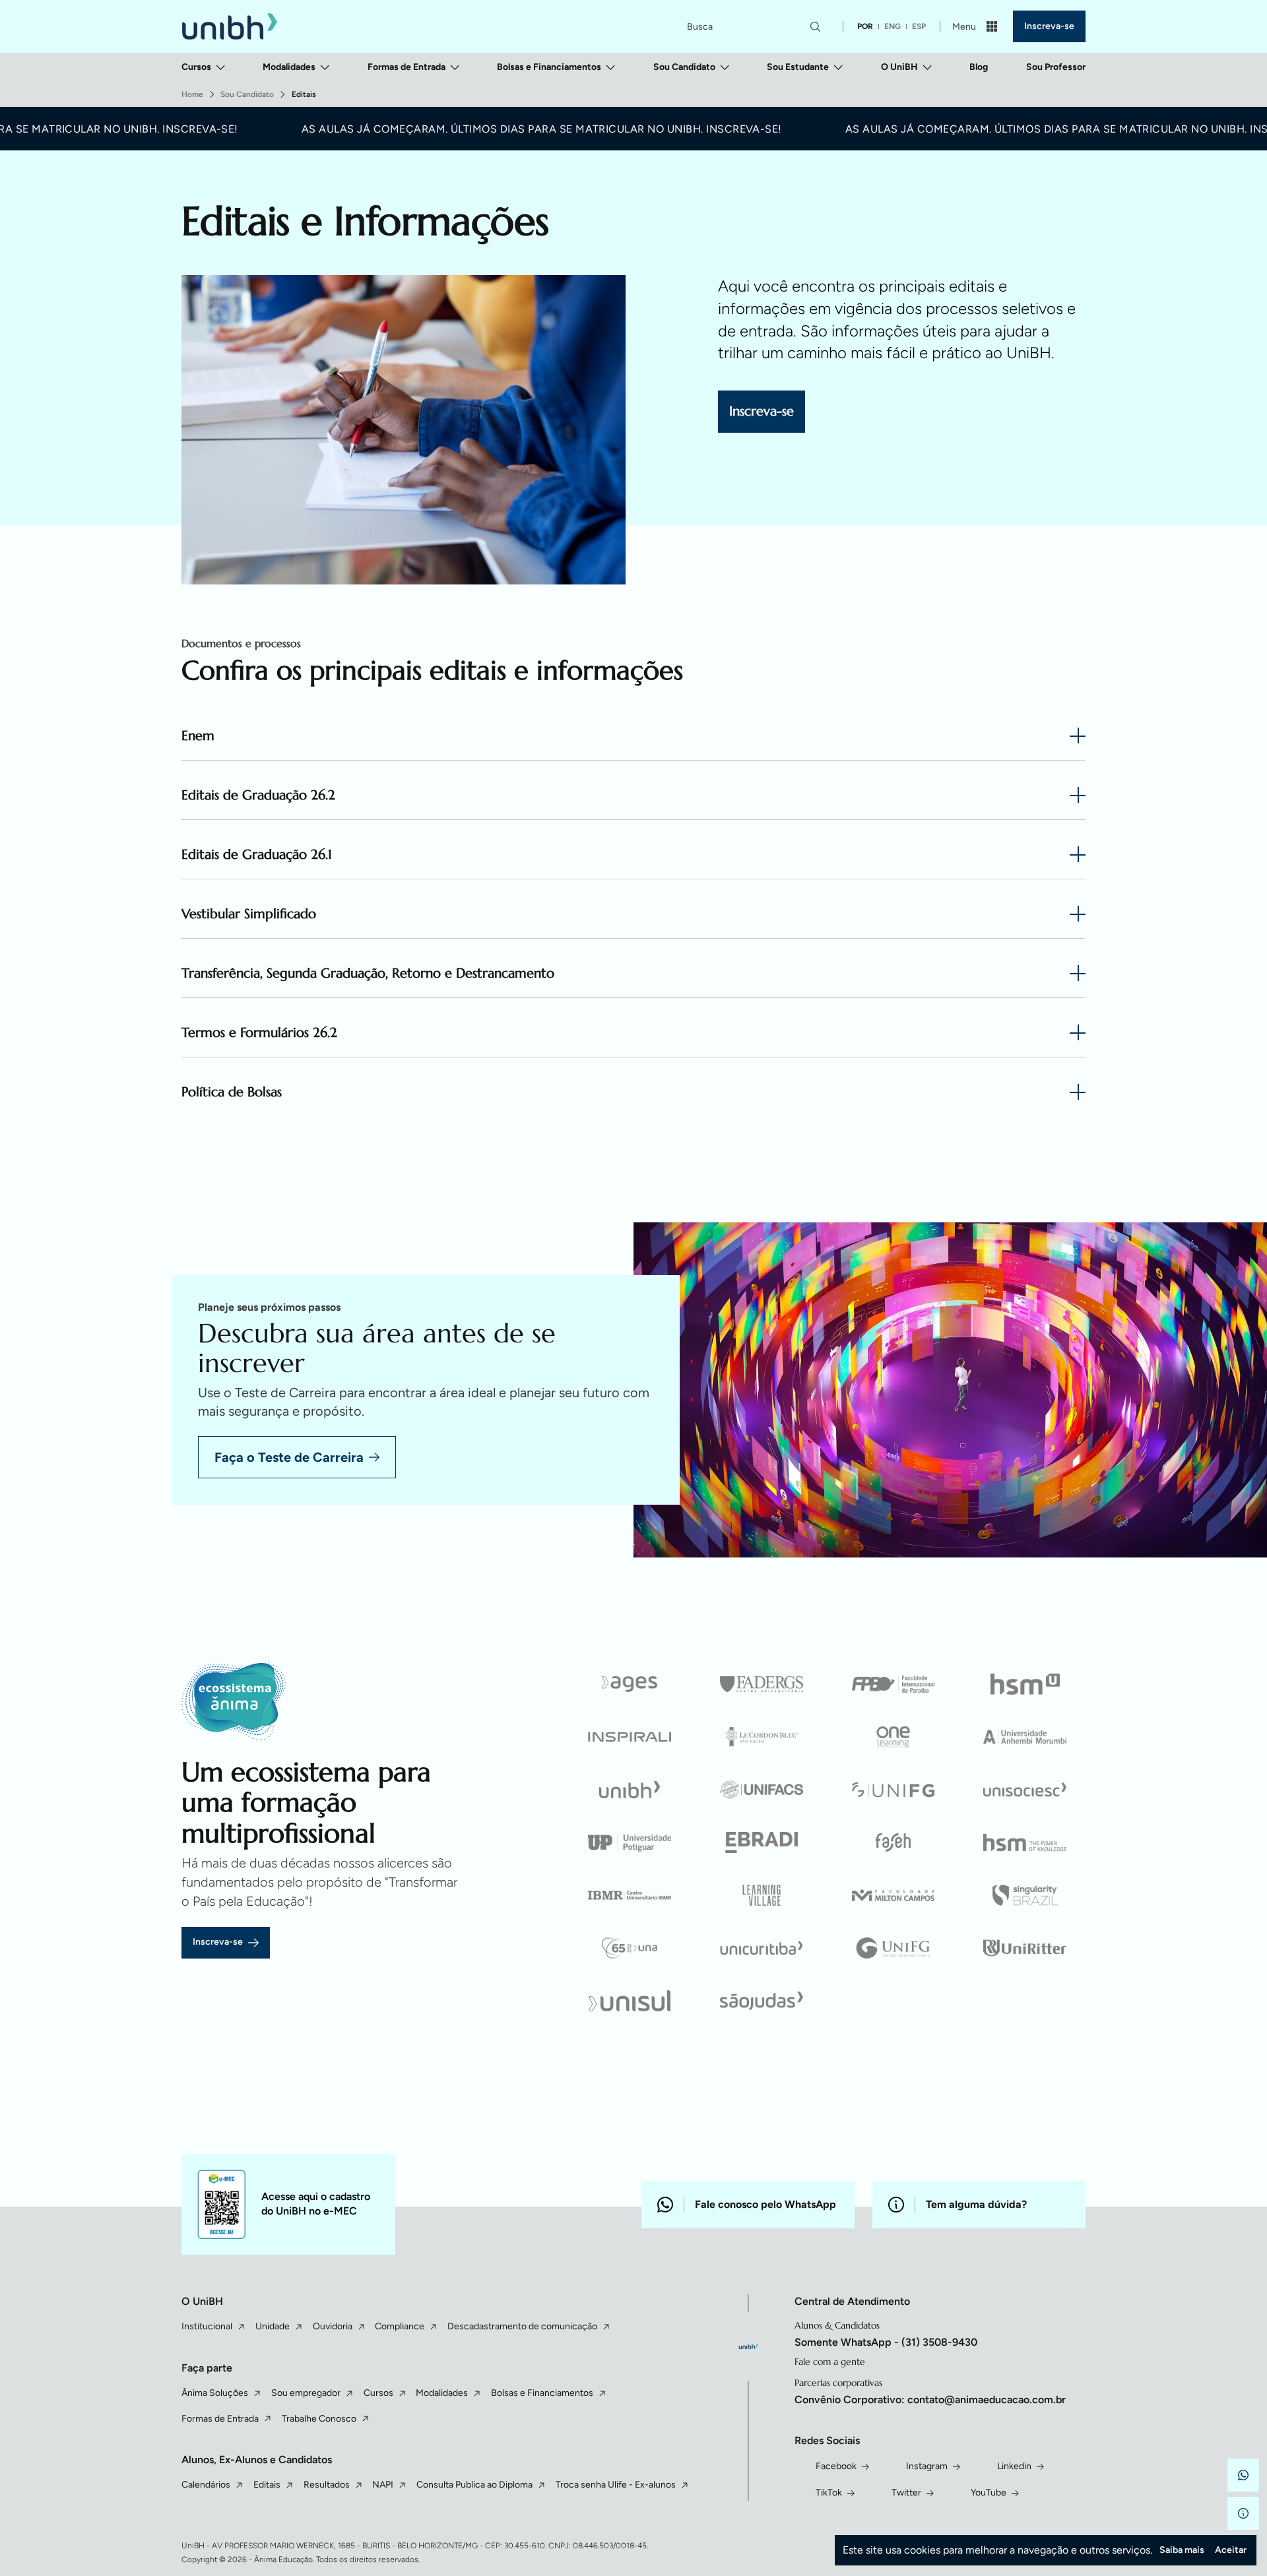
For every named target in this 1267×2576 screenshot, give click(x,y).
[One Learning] (893, 1737)
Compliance (400, 2326)
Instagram (927, 2466)
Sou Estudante (798, 67)
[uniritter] (1025, 1948)
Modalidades (289, 67)
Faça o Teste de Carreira (289, 1457)
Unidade (273, 2326)
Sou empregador (306, 2393)
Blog (979, 67)
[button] (1243, 2475)
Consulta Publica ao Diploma (474, 2485)
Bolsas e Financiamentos (549, 67)
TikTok (829, 2493)
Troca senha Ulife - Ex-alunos (616, 2485)
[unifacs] (762, 1790)
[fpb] (893, 1684)
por (865, 26)
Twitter (906, 2493)
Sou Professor (1056, 67)
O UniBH (899, 67)
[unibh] (630, 1790)
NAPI (383, 2485)
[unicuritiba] (762, 1948)
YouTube (989, 2493)
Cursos (196, 67)
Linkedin (1014, 2466)
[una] (630, 1948)
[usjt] (762, 2001)
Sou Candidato (684, 67)
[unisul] (630, 2001)
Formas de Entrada (406, 67)
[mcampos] (893, 1895)
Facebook (836, 2466)
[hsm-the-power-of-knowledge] (1025, 1842)
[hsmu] (1025, 1684)
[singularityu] (1025, 1895)
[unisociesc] (1025, 1790)
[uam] (1025, 1737)
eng (893, 26)
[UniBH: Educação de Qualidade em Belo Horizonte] (230, 27)
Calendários (206, 2485)
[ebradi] (762, 1842)
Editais (267, 2485)
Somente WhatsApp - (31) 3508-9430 (886, 2342)
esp (919, 26)
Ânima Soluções (215, 2393)
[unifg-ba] (893, 1948)
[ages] (630, 1684)
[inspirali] (630, 1737)
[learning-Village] (762, 1895)
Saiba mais (1182, 2550)
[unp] (630, 1842)
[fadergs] (762, 1684)
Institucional (207, 2326)
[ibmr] (630, 1895)
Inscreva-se (1049, 26)
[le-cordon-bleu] (762, 1737)
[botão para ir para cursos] (666, 497)
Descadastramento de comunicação (522, 2326)
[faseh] (893, 1842)
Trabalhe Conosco (319, 2419)
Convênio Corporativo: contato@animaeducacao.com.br (930, 2400)
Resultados (327, 2485)
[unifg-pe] (893, 1790)
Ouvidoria (333, 2326)
